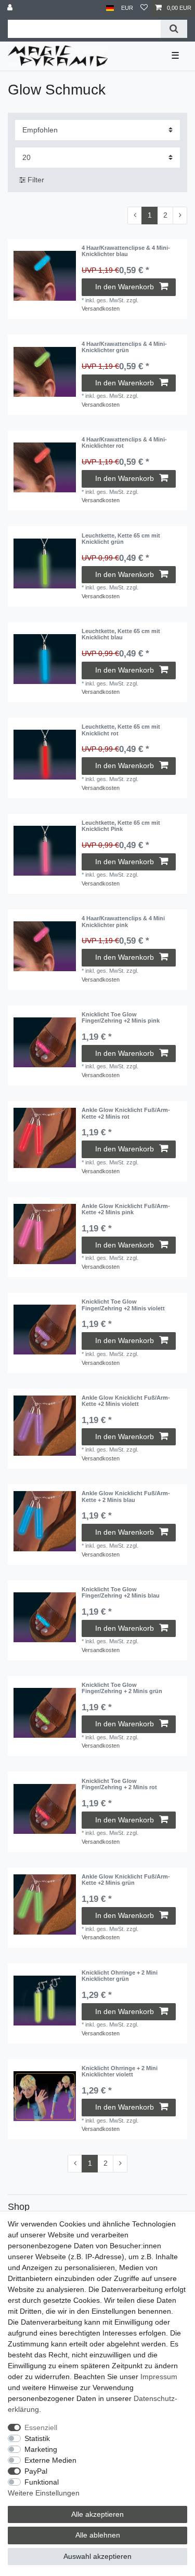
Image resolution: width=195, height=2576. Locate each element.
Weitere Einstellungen (44, 2493)
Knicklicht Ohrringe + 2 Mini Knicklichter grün (120, 1976)
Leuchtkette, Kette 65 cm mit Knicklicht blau (121, 634)
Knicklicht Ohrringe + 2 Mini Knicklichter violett (120, 2071)
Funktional (42, 2482)
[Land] (110, 8)
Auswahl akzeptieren (97, 2556)
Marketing (41, 2449)
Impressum (159, 2377)
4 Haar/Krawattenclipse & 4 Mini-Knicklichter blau (126, 251)
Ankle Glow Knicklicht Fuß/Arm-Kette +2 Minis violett (126, 1401)
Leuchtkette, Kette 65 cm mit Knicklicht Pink (121, 826)
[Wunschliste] (144, 8)
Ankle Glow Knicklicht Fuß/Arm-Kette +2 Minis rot (126, 1113)
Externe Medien (50, 2460)
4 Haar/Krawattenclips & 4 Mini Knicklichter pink (123, 921)
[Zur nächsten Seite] (180, 216)
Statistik (37, 2438)
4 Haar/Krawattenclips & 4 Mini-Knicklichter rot (124, 442)
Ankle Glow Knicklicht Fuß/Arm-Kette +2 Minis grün (126, 1880)
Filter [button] (36, 180)
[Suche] (174, 29)
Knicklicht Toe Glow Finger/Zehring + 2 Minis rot (119, 1784)
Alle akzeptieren (97, 2514)
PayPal (36, 2471)
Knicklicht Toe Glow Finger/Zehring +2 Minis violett (123, 1305)
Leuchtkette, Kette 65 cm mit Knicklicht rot (121, 730)
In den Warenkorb (125, 287)
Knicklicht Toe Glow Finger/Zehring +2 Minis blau (121, 1592)
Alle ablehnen (98, 2535)
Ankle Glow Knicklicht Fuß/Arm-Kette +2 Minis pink (126, 1209)
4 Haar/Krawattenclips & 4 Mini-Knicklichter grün (124, 347)
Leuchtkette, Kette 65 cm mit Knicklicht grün (121, 539)
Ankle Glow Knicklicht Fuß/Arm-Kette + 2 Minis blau (126, 1496)
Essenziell (41, 2427)
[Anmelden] (11, 8)
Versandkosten (101, 308)
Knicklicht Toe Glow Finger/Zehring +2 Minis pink (121, 1017)
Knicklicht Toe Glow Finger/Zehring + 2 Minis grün (122, 1688)
